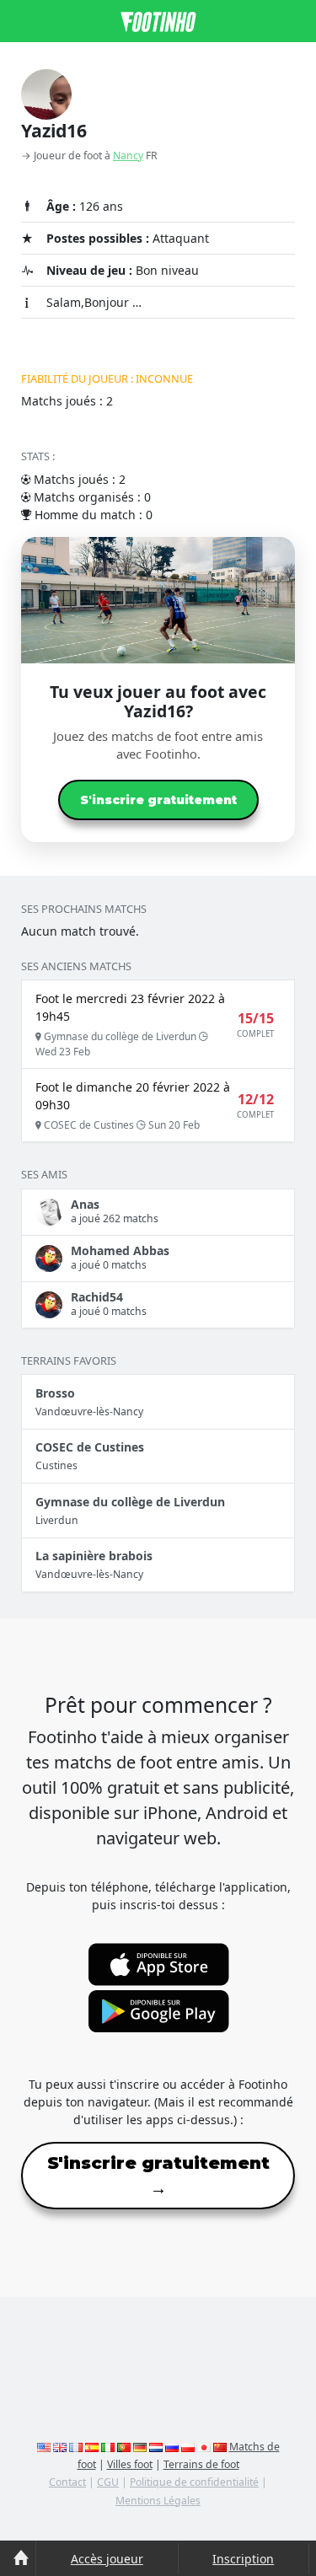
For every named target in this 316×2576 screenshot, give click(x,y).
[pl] (188, 2447)
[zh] (220, 2447)
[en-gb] (60, 2447)
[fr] (76, 2447)
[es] (92, 2447)
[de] (140, 2447)
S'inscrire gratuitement (158, 800)
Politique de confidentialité (194, 2482)
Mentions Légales (158, 2501)
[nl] (156, 2447)
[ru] (172, 2447)
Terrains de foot (201, 2464)
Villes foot (130, 2464)
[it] (108, 2447)
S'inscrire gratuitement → (158, 2176)
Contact (67, 2482)
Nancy (128, 156)
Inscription (243, 2559)
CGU (108, 2482)
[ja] (204, 2447)
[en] (44, 2447)
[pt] (124, 2447)
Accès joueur (107, 2559)
